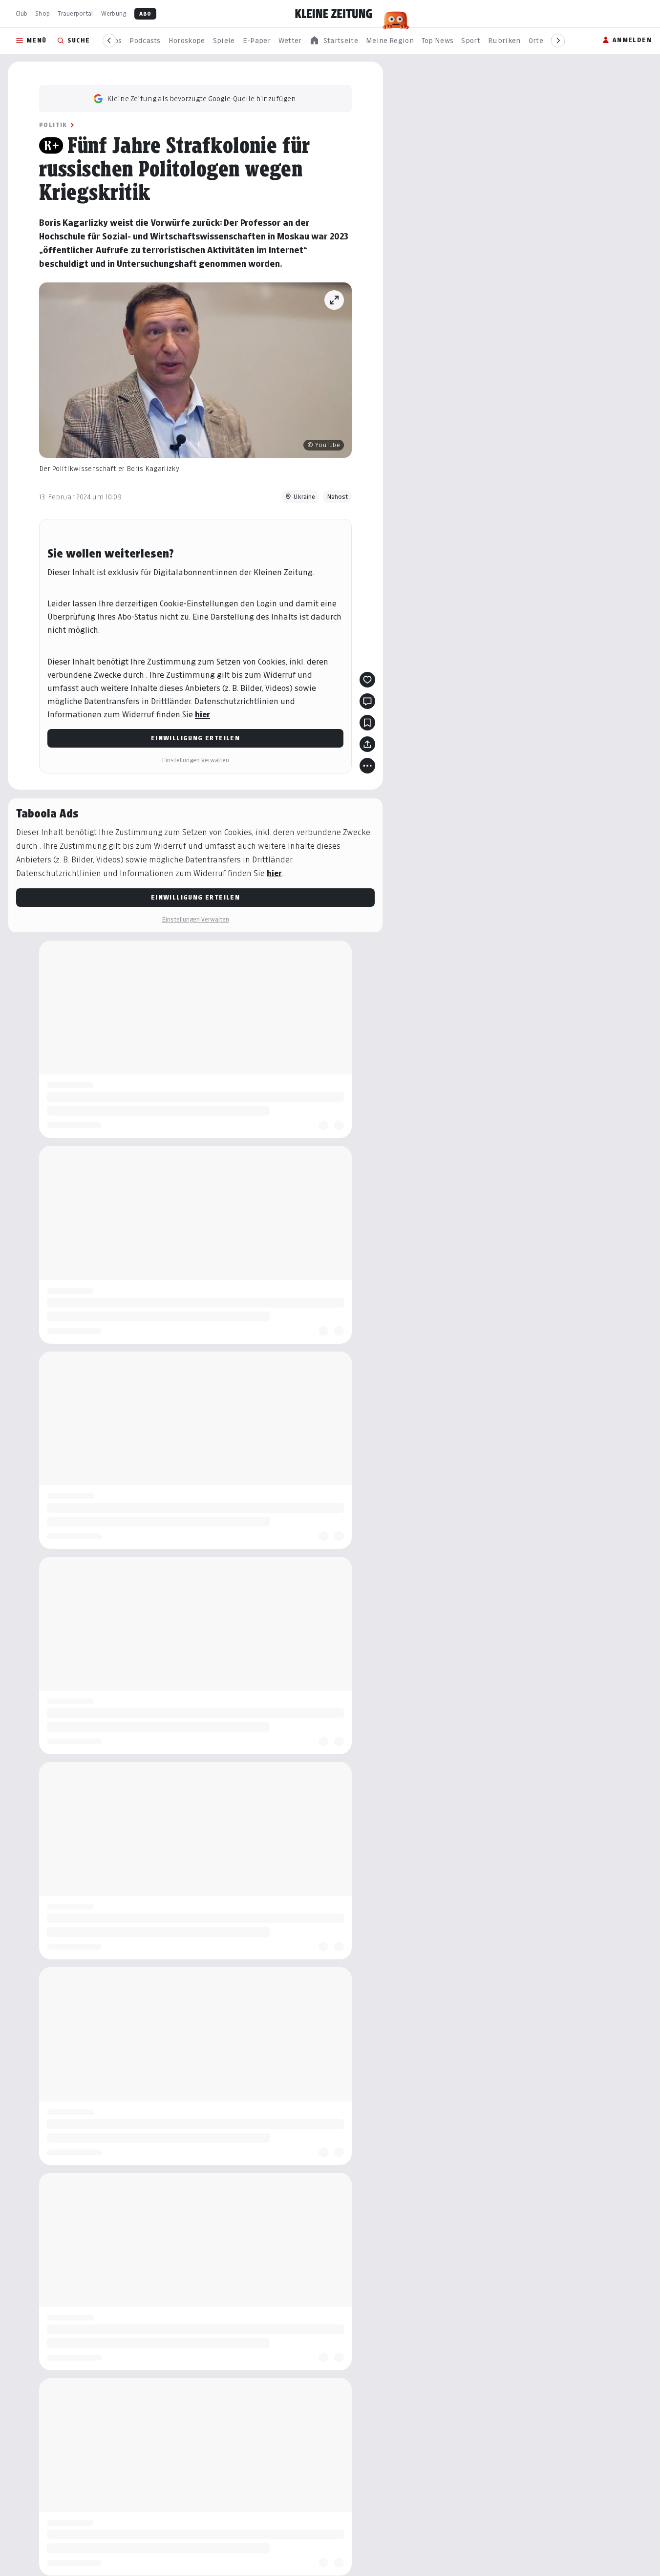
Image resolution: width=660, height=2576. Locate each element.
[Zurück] (109, 41)
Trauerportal (75, 13)
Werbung (114, 13)
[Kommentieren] (367, 701)
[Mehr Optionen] (367, 766)
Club (21, 13)
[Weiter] (558, 41)
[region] (334, 41)
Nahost (337, 497)
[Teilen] (367, 744)
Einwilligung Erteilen (195, 738)
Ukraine (304, 497)
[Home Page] (334, 14)
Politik (53, 125)
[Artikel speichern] (367, 723)
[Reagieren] (367, 680)
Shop (43, 13)
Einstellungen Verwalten (195, 760)
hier (202, 715)
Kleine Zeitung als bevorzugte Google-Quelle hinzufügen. (202, 98)
